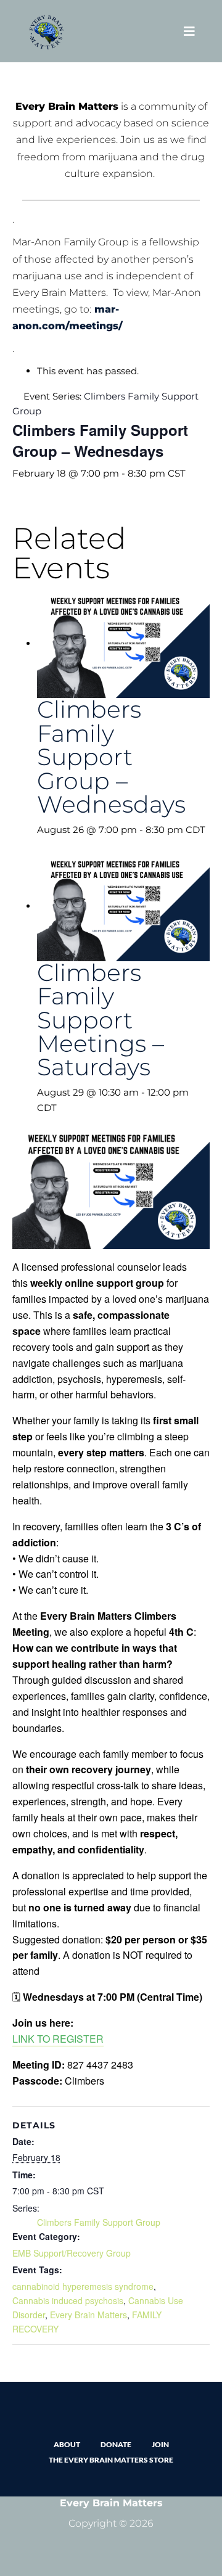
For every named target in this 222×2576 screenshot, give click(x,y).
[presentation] (123, 643)
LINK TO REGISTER (58, 2039)
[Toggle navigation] (189, 31)
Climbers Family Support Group (99, 2222)
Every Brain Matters (88, 2315)
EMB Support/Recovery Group (72, 2253)
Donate (116, 2444)
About (67, 2444)
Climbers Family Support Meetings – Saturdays (101, 1020)
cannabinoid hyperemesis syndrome (83, 2286)
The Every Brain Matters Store (111, 2460)
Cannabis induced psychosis (68, 2300)
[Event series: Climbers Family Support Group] (41, 845)
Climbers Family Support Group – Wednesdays (111, 757)
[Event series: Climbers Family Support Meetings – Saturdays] (64, 1108)
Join (160, 2444)
